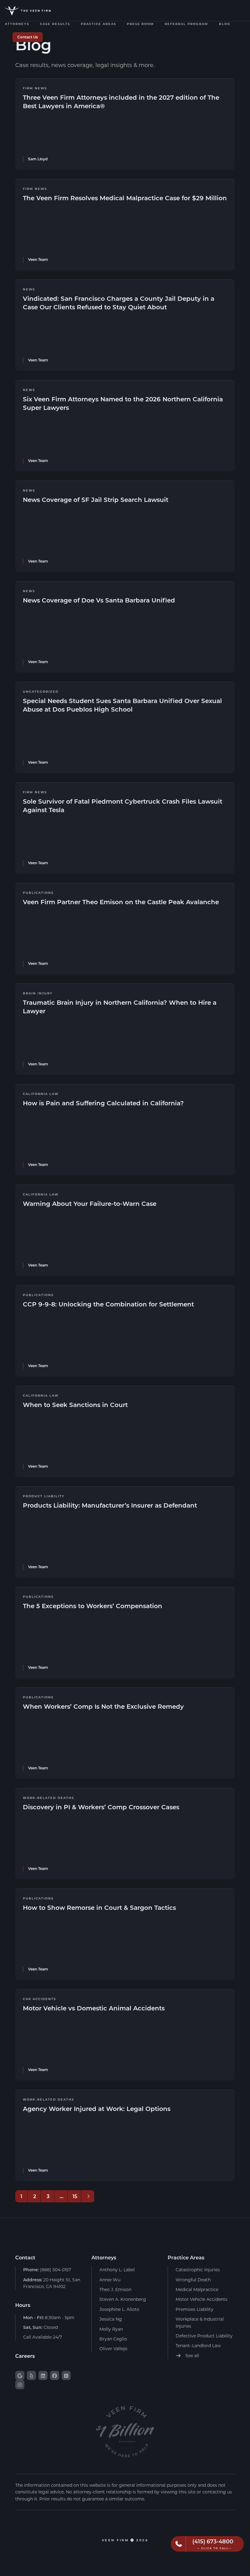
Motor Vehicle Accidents (202, 2299)
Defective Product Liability (204, 2336)
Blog (225, 24)
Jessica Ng (111, 2319)
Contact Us (28, 37)
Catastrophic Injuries (198, 2270)
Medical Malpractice (197, 2289)
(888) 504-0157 (47, 2270)
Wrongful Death (193, 2280)
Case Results (55, 24)
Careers (25, 2356)
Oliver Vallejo (113, 2349)
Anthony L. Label (117, 2270)
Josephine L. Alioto (119, 2309)
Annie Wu (110, 2280)
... (62, 2196)
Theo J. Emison (115, 2289)
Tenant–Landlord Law (198, 2345)
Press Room (140, 24)
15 (75, 2196)
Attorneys (17, 24)
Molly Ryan (111, 2329)
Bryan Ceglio (113, 2339)
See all (192, 2356)
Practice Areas (98, 24)
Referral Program (186, 24)
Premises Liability (195, 2309)
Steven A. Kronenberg (123, 2299)
